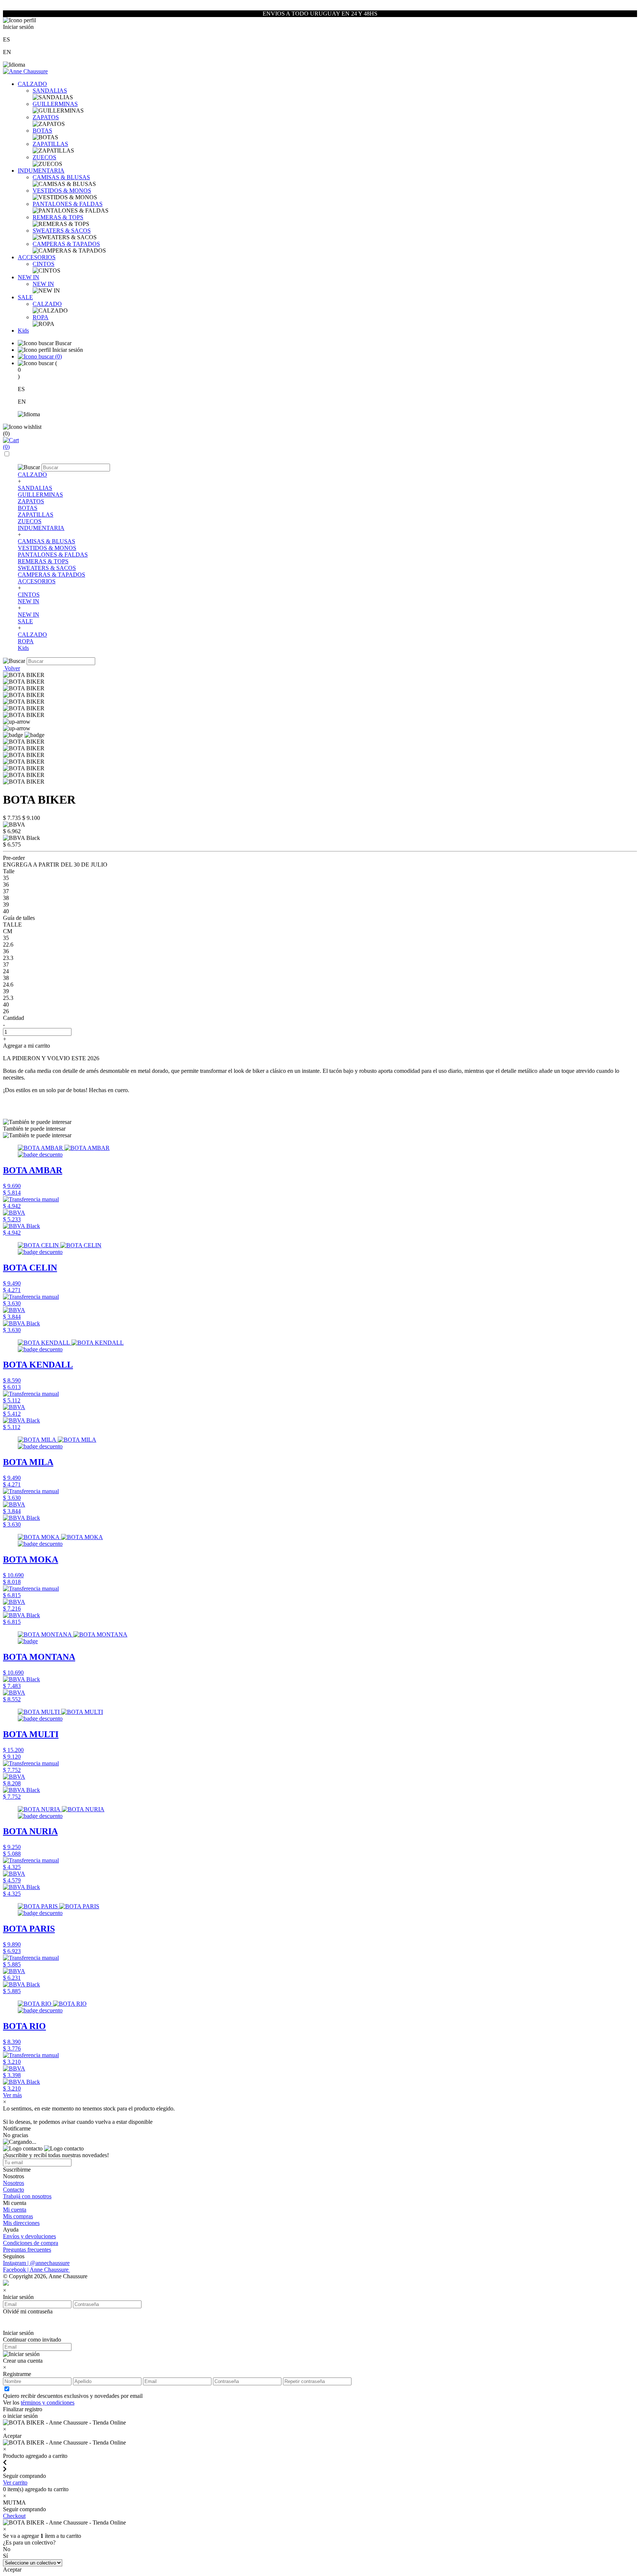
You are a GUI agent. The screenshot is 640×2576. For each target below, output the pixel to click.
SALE (25, 297)
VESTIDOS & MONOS (62, 191)
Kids (23, 331)
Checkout (14, 2516)
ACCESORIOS (37, 257)
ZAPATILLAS (50, 144)
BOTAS (42, 131)
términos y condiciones (48, 2403)
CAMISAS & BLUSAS (61, 177)
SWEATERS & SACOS (62, 231)
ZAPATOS (46, 117)
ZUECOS (44, 157)
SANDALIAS (50, 91)
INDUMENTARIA (41, 171)
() (58, 356)
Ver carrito (15, 2482)
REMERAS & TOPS (58, 217)
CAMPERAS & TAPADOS (66, 244)
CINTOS (44, 264)
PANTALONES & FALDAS (68, 204)
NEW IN (29, 277)
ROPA (41, 317)
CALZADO (32, 84)
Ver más (12, 2095)
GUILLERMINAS (55, 104)
